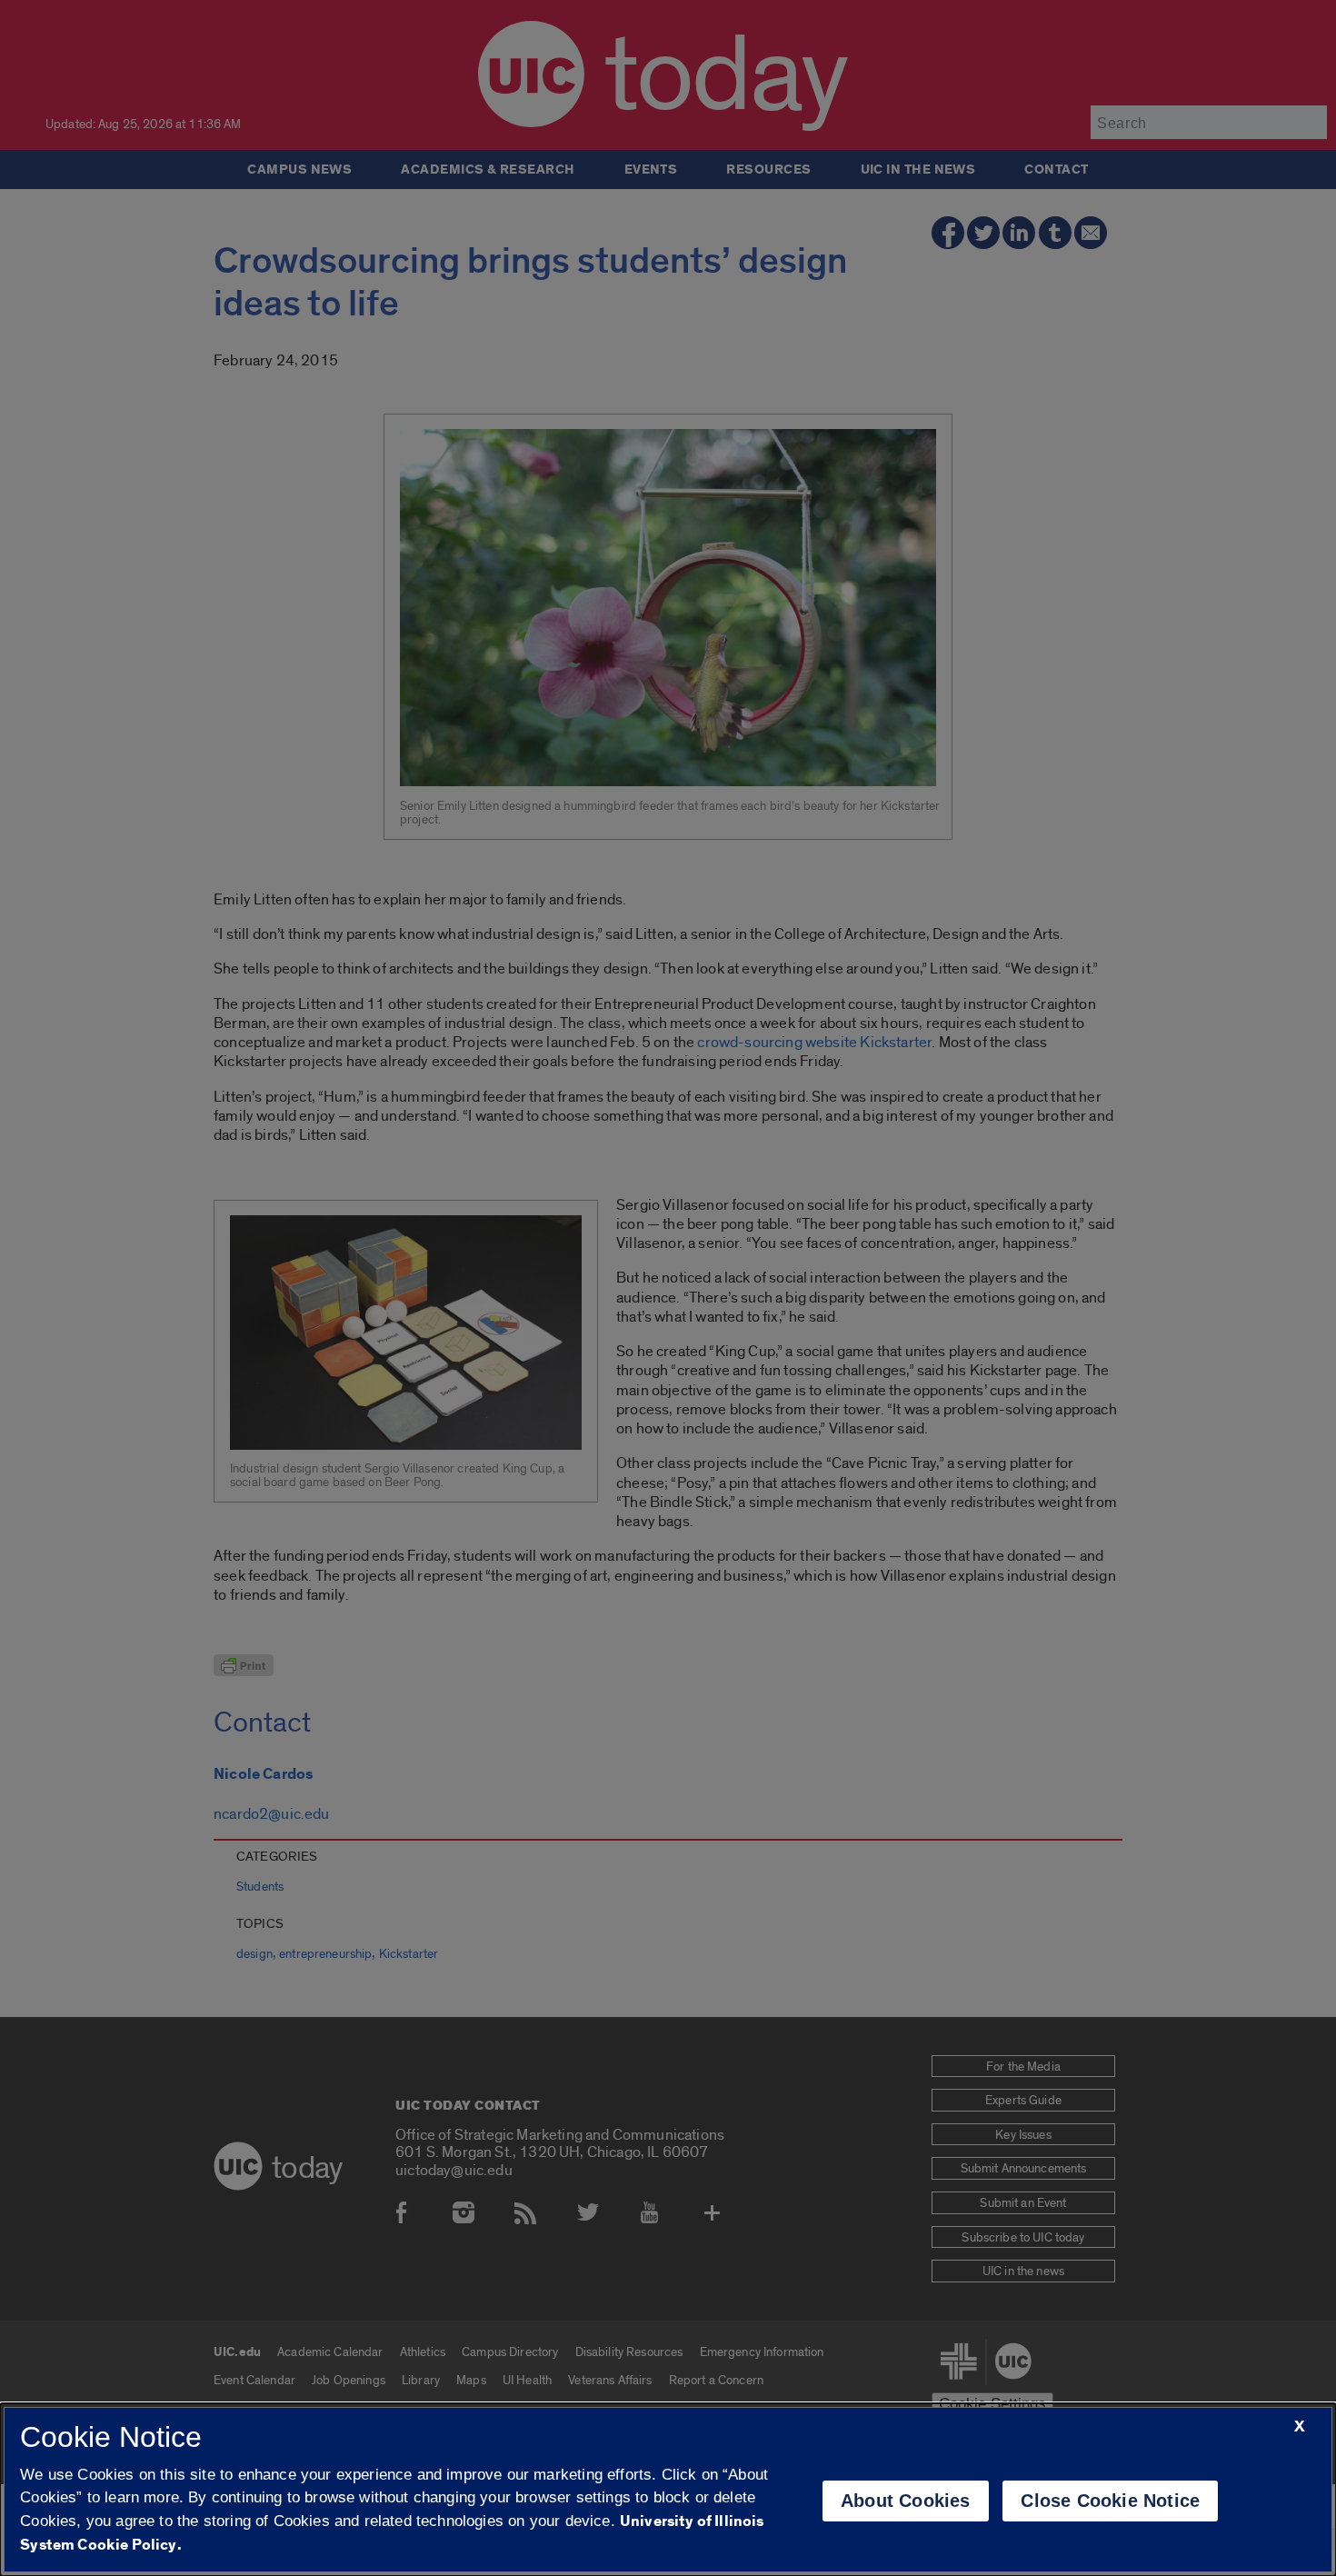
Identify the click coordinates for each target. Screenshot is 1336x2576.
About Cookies (906, 2501)
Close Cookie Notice (1110, 2501)
